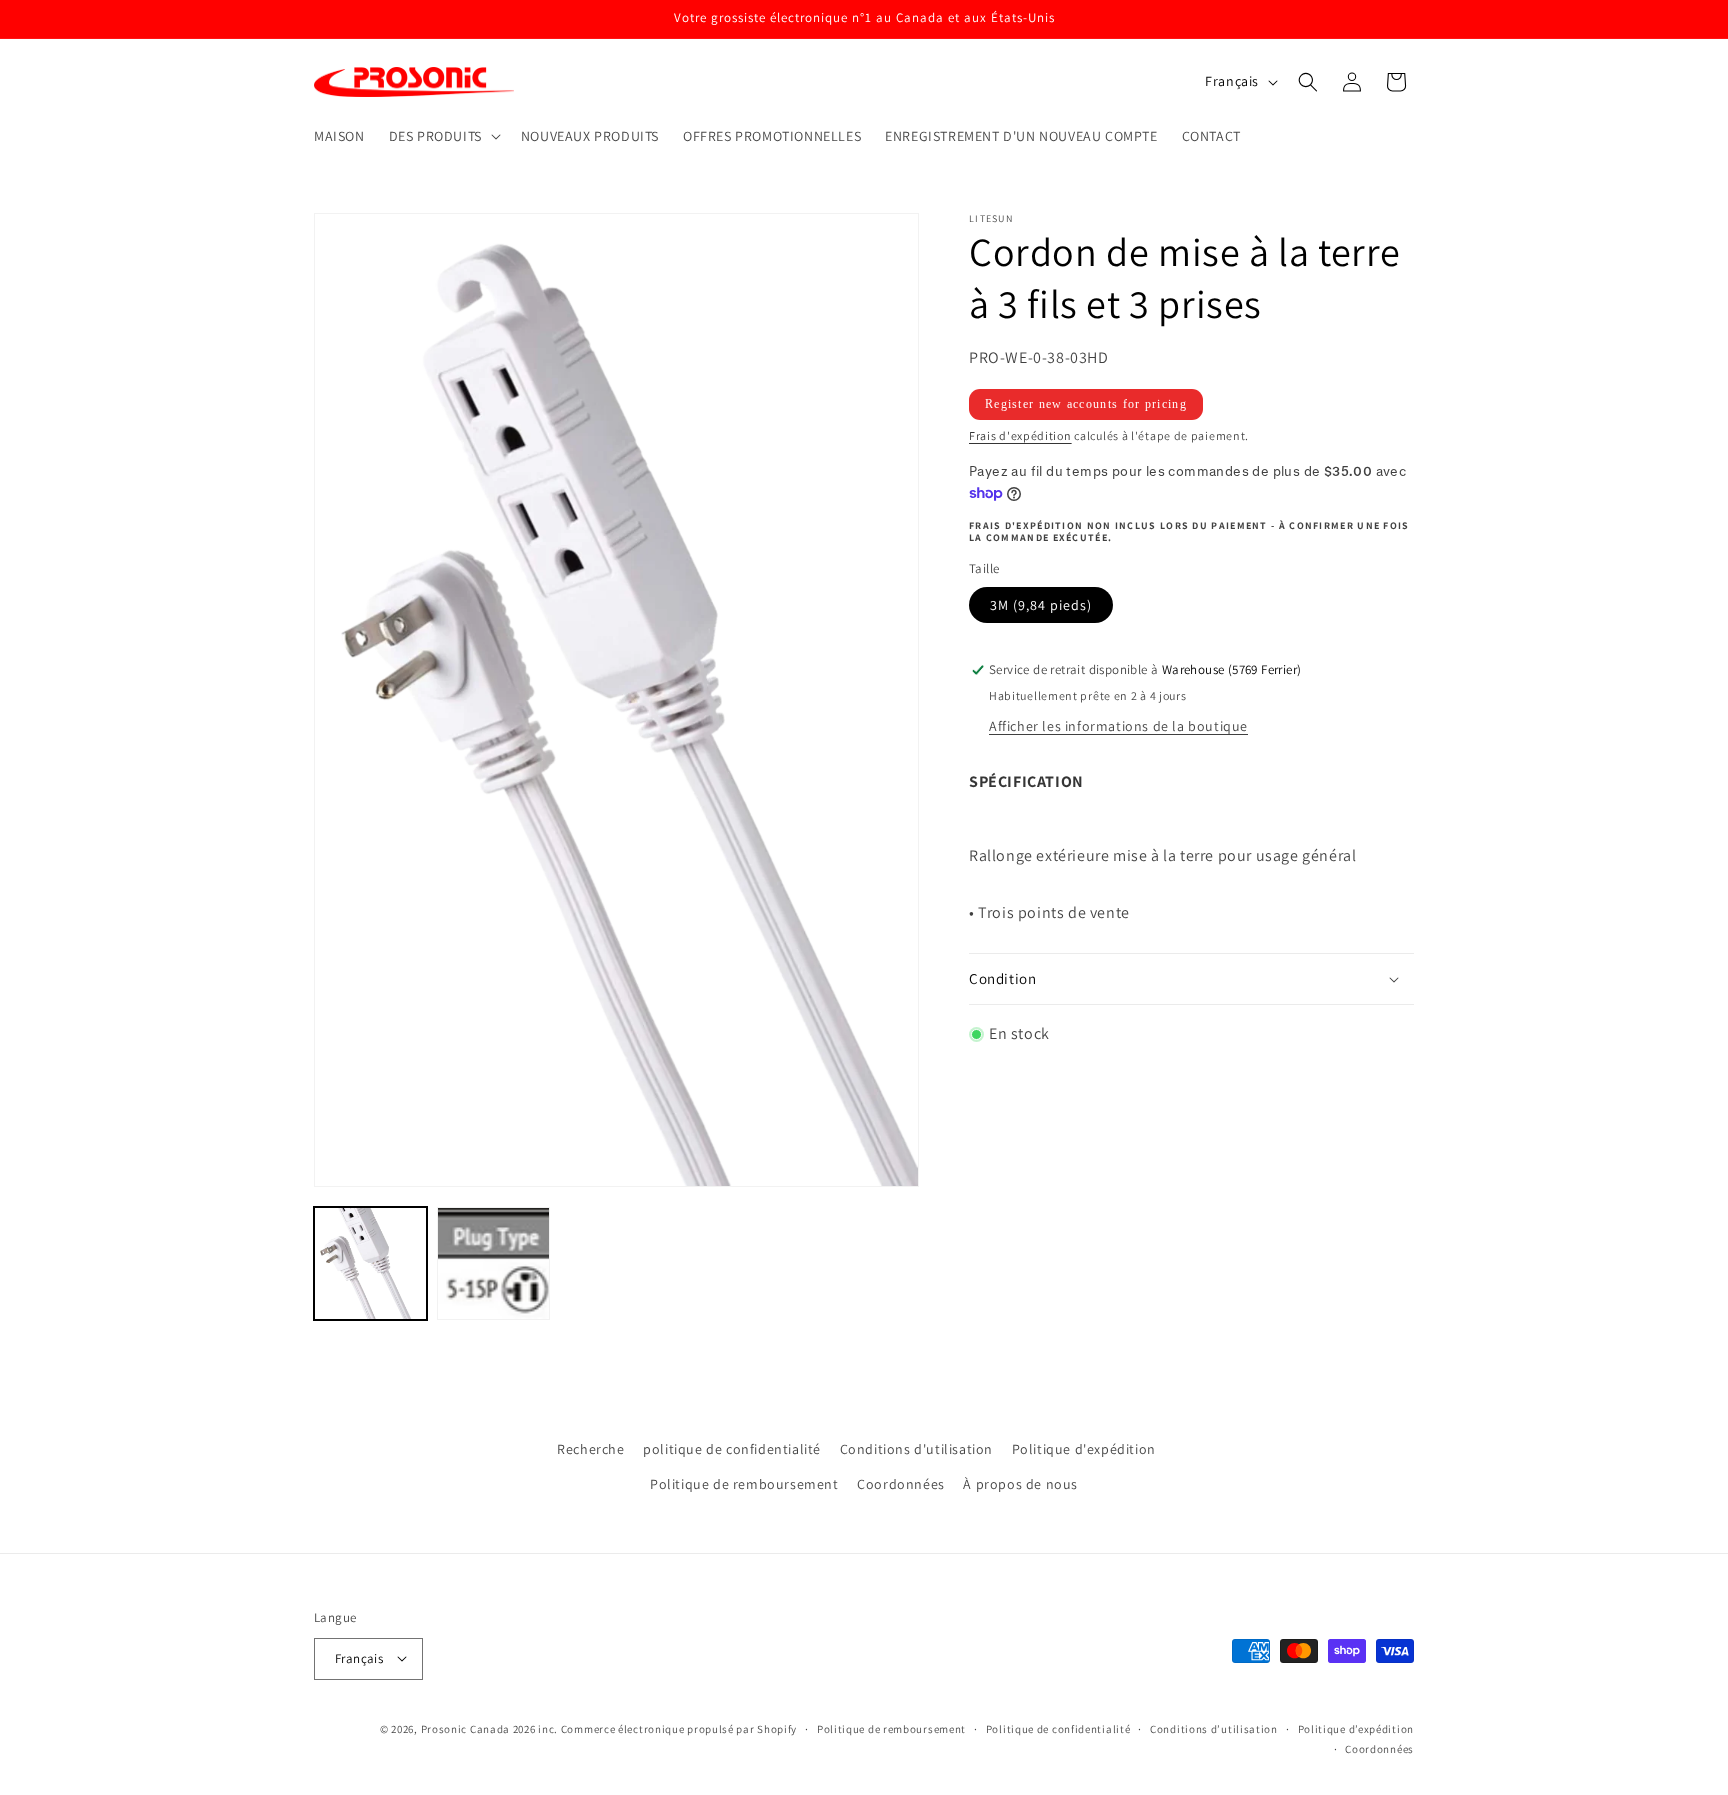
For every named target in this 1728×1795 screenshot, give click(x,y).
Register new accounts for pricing (1086, 404)
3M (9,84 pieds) (1041, 606)
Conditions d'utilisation (916, 1449)
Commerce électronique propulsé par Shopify (679, 1728)
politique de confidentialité (732, 1449)
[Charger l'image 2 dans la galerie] (493, 1263)
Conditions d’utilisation (1214, 1728)
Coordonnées (901, 1485)
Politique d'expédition (1084, 1449)
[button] (443, 136)
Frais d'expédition (1020, 435)
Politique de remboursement (744, 1485)
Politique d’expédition (1356, 1728)
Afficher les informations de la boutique (1118, 727)
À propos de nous (1020, 1485)
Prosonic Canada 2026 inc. (490, 1728)
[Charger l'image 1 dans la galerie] (370, 1263)
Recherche (590, 1449)
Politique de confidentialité (1058, 1728)
